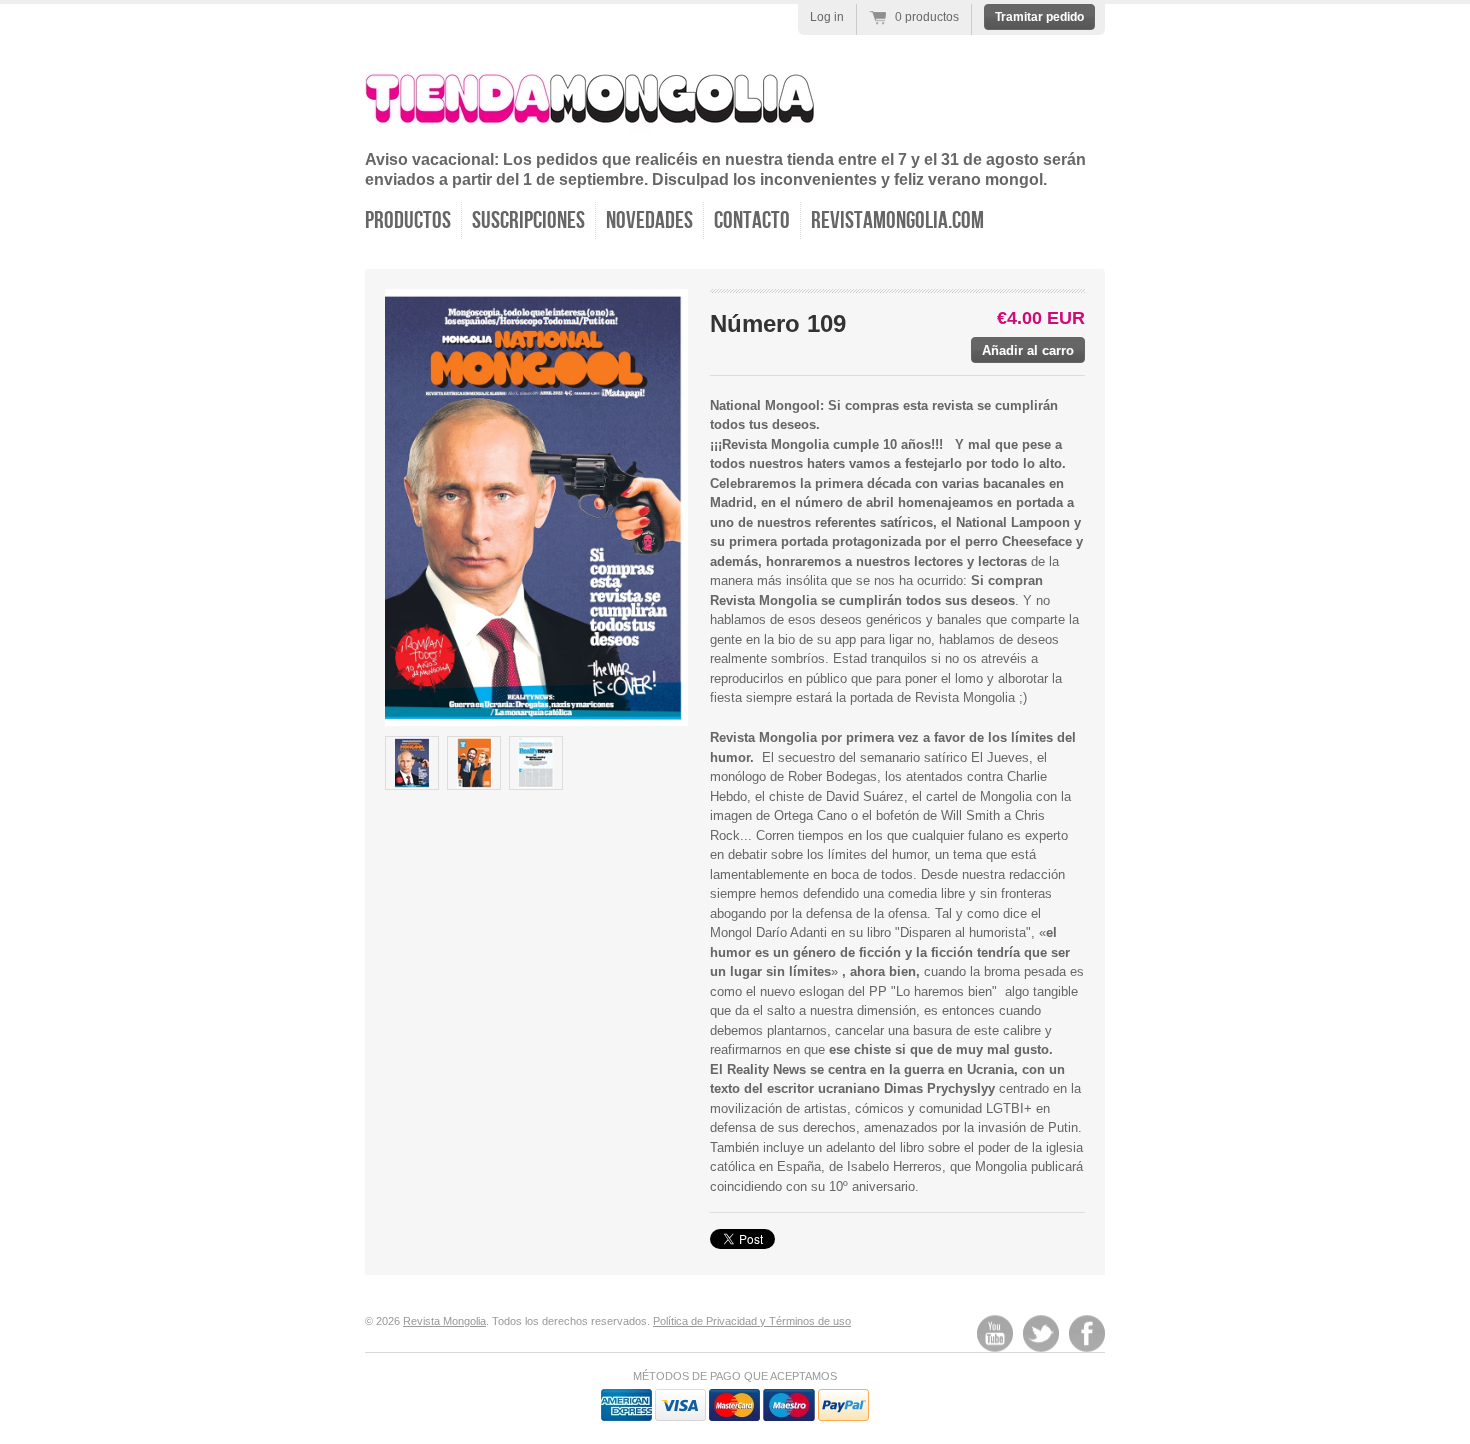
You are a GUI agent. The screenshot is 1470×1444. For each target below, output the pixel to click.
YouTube (995, 1333)
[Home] (590, 120)
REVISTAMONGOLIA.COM (897, 220)
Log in (827, 17)
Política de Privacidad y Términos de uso (752, 1321)
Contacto (752, 220)
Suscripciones (528, 220)
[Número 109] (412, 763)
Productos (408, 220)
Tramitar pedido (1039, 17)
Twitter (1041, 1333)
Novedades (649, 220)
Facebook (1087, 1333)
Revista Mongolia (444, 1321)
